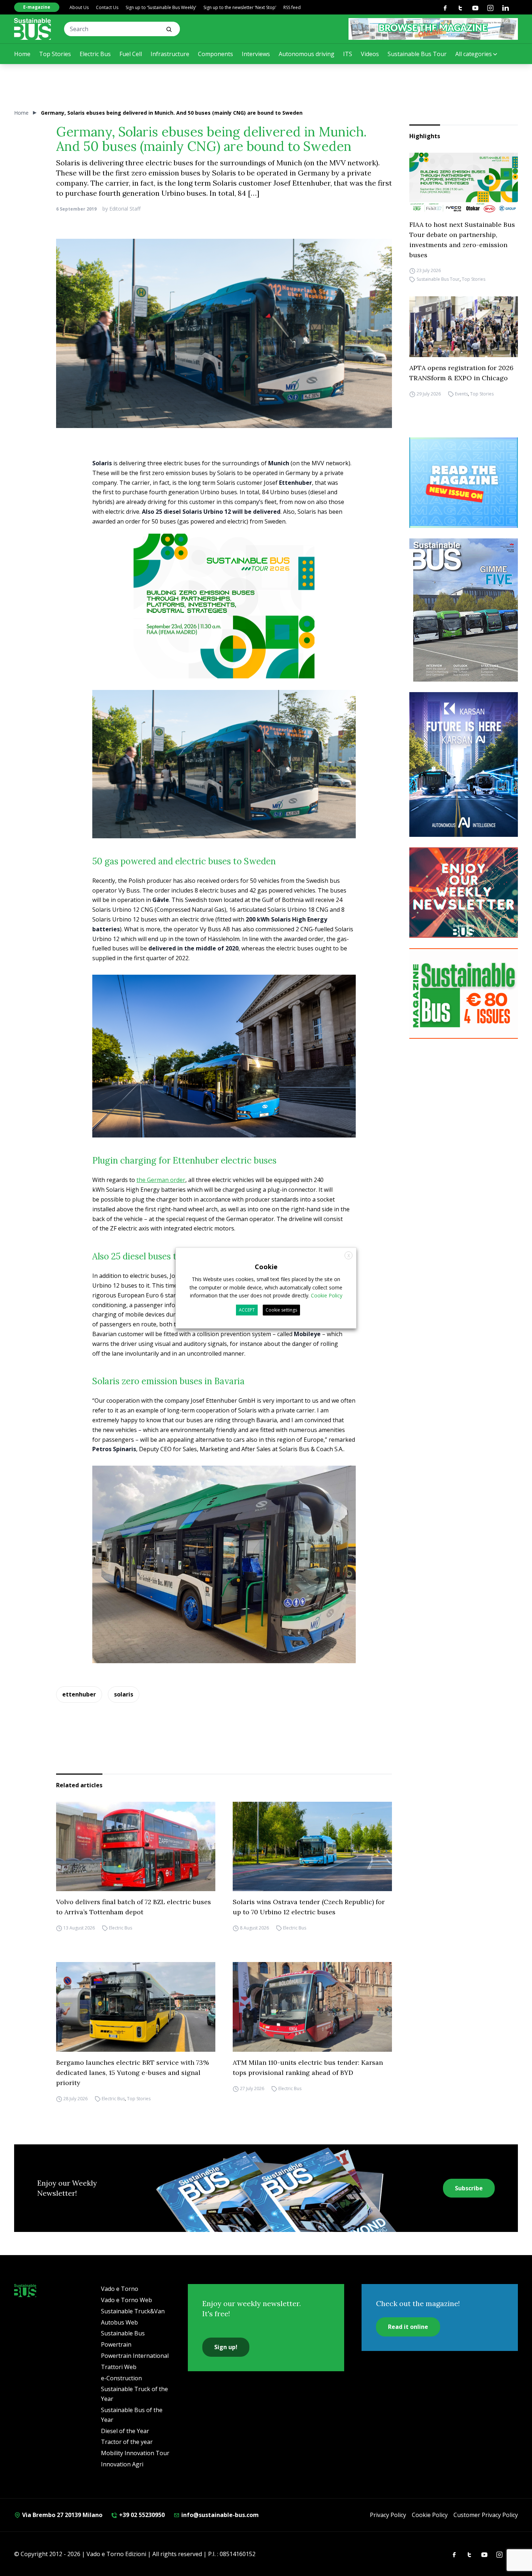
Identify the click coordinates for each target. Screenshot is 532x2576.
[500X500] (224, 623)
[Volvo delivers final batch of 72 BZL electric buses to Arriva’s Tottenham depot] (136, 1847)
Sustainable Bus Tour (417, 54)
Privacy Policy (388, 2515)
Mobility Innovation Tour (135, 2453)
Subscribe (469, 2188)
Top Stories (55, 54)
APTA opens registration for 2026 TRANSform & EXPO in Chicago (461, 373)
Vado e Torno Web (126, 2300)
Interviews (256, 54)
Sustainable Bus (123, 2333)
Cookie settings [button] (281, 1310)
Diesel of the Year (125, 2431)
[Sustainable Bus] (33, 29)
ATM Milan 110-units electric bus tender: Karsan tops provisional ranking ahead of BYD (308, 2067)
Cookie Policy (430, 2515)
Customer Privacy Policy (486, 2515)
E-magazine (37, 7)
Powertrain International (135, 2356)
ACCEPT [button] (247, 1310)
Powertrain (116, 2344)
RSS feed (292, 7)
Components (216, 54)
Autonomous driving (307, 54)
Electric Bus (95, 54)
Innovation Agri (122, 2464)
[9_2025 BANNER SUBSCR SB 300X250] (464, 993)
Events (461, 394)
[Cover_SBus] (464, 610)
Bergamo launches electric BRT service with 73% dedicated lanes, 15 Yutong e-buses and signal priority (132, 2073)
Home (22, 54)
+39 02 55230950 (141, 2515)
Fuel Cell (131, 54)
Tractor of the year (127, 2442)
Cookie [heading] (266, 1267)
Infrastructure (170, 54)
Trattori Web (119, 2367)
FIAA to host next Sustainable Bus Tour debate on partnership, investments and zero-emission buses (462, 240)
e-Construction (121, 2378)
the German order (161, 1180)
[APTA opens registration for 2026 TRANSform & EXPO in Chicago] (464, 327)
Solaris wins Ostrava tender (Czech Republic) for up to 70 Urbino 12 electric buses (309, 1907)
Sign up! (226, 2347)
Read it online (408, 2327)
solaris (124, 1694)
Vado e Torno (120, 2289)
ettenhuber (79, 1694)
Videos (370, 54)
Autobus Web (119, 2322)
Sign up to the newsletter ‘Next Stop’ (240, 7)
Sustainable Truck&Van (133, 2311)
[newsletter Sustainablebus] (464, 893)
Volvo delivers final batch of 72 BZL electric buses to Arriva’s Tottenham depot (134, 1907)
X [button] (349, 1256)
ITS (348, 54)
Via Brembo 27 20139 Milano (62, 2515)
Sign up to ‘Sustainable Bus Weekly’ (161, 7)
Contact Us (107, 7)
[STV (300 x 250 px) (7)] (464, 483)
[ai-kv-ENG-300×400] (464, 764)
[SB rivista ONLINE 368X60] (433, 29)
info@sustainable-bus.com (219, 2515)
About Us (79, 7)
